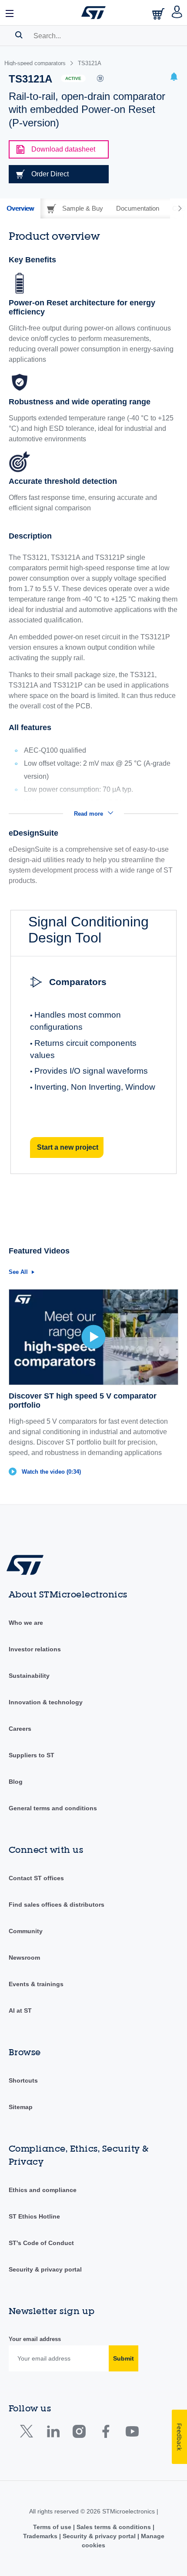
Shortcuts (23, 2080)
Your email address (35, 2339)
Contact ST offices (36, 1878)
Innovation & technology (46, 1702)
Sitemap (21, 2107)
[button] (10, 13)
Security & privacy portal (45, 2269)
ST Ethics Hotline (34, 2216)
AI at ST (20, 2011)
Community (26, 1931)
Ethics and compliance (43, 2190)
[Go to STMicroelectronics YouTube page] (132, 2433)
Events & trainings (36, 1984)
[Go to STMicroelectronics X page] (28, 2433)
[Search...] (19, 35)
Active (73, 78)
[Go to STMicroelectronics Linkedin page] (53, 2433)
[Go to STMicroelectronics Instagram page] (79, 2433)
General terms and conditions (53, 1808)
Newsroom (24, 1958)
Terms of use (53, 2527)
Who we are (26, 1623)
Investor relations (35, 1649)
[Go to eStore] (159, 14)
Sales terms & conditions (114, 2527)
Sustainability (29, 1676)
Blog (16, 1782)
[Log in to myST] (177, 13)
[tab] (20, 208)
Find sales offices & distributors (57, 1905)
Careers (20, 1729)
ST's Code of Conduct (41, 2243)
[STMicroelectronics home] (93, 13)
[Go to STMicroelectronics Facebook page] (105, 2433)
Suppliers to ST (32, 1755)
